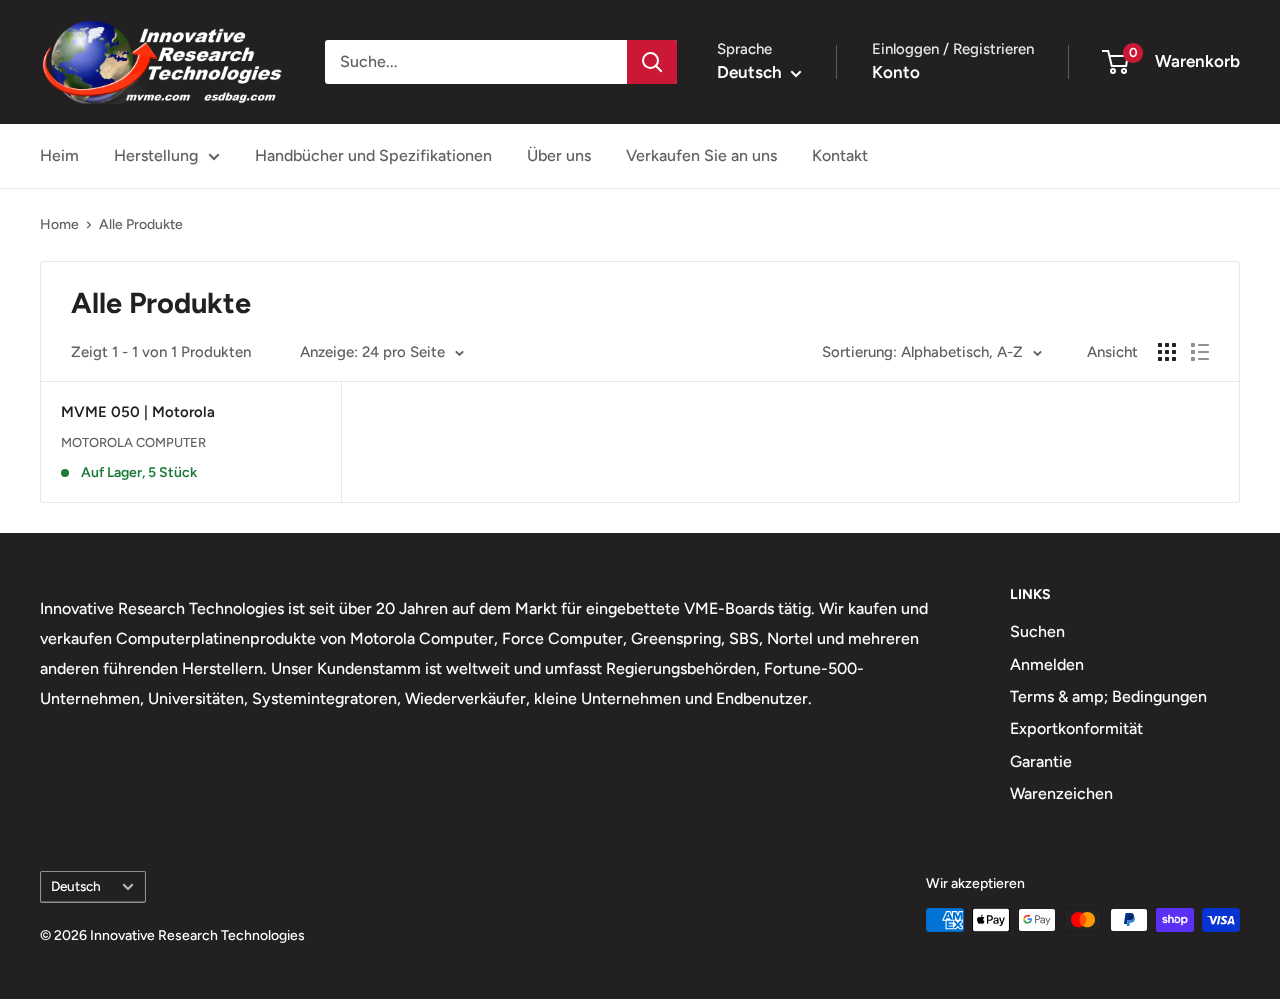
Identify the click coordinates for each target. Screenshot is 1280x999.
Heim (59, 155)
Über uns (559, 155)
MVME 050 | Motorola (138, 412)
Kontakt (840, 155)
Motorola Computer (133, 442)
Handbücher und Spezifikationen (373, 155)
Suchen (1037, 631)
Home (59, 224)
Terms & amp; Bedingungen (1108, 696)
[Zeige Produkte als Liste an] (1200, 352)
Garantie (1041, 761)
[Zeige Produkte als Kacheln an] (1167, 352)
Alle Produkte (141, 224)
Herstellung (156, 155)
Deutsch (76, 886)
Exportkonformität (1076, 728)
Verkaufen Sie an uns (701, 155)
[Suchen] (652, 62)
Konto (896, 72)
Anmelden (1047, 664)
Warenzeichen (1061, 793)
